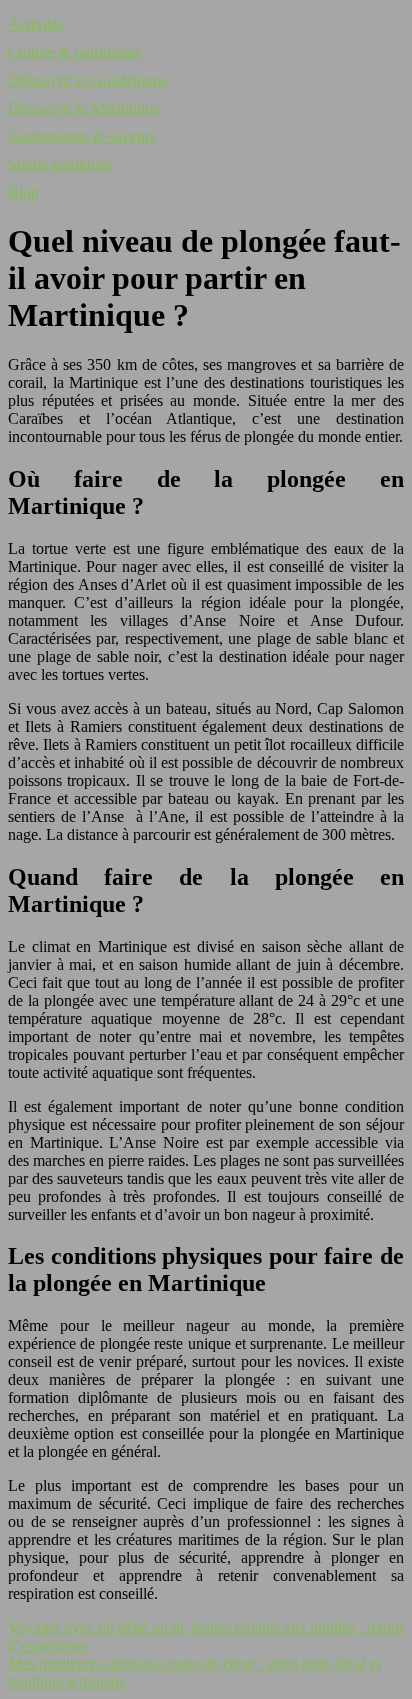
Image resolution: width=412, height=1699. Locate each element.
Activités (36, 24)
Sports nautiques (60, 164)
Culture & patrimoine (75, 52)
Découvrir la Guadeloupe (88, 80)
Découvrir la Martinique (84, 108)
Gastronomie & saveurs (82, 136)
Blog (23, 192)
